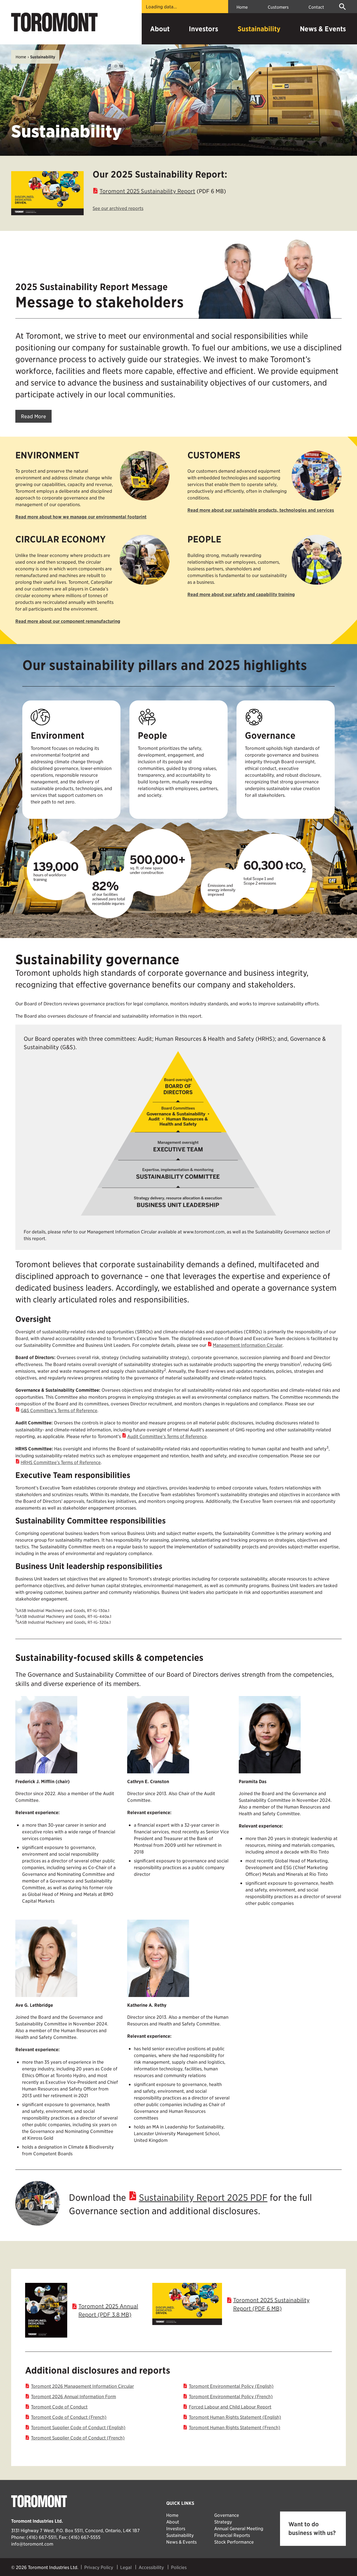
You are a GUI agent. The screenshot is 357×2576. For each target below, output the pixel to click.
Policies (179, 2567)
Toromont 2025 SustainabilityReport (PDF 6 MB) (271, 2304)
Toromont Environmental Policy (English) (231, 2386)
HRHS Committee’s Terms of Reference (61, 1462)
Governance (227, 2515)
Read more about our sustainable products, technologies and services (261, 510)
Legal (126, 2567)
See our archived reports (118, 208)
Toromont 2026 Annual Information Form (73, 2396)
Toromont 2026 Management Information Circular (82, 2386)
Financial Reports (232, 2535)
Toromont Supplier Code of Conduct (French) (78, 2438)
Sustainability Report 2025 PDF (203, 2197)
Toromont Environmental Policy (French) (231, 2396)
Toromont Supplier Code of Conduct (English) (78, 2427)
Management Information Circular (248, 1345)
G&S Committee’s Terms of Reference (59, 1410)
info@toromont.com (32, 2544)
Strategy (223, 2522)
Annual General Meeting (239, 2528)
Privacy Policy (99, 2567)
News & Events (323, 29)
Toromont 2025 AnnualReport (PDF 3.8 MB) (108, 2310)
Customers (278, 7)
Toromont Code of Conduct (59, 2407)
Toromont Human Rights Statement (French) (235, 2427)
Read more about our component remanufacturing (68, 621)
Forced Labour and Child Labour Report (230, 2407)
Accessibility (151, 2567)
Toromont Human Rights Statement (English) (235, 2417)
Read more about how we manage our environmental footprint (81, 517)
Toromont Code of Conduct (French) (69, 2417)
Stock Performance (234, 2542)
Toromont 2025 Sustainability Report (147, 191)
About (160, 29)
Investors (203, 29)
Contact (316, 7)
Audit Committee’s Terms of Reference (167, 1436)
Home (242, 7)
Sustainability (259, 29)
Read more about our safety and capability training (241, 594)
